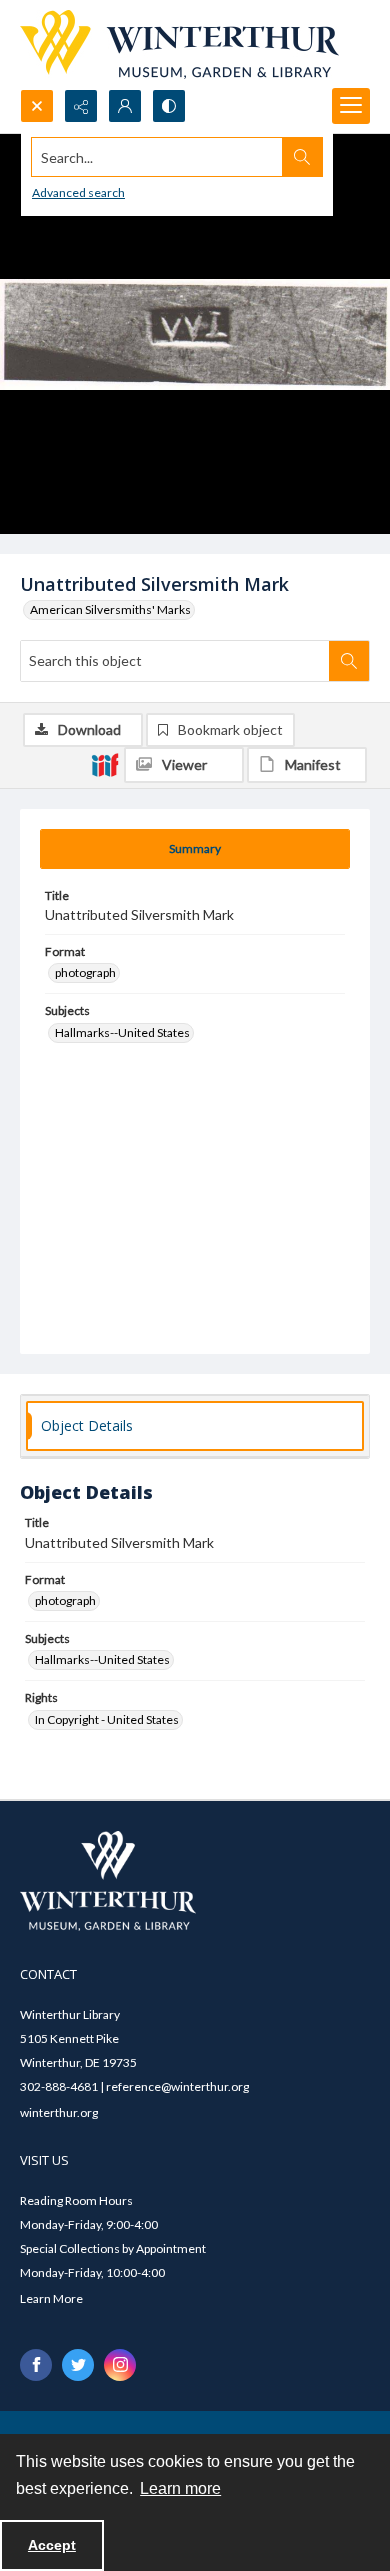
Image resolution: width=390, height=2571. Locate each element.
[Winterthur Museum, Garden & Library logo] (179, 44)
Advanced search (78, 192)
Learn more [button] (180, 2488)
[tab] (195, 849)
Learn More (51, 2298)
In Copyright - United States (107, 1719)
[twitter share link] (78, 2365)
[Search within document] (349, 661)
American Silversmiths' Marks (110, 609)
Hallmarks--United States (122, 1032)
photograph (85, 972)
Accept (52, 2545)
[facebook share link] (36, 2365)
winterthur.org (59, 2112)
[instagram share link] (120, 2365)
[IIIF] (105, 764)
